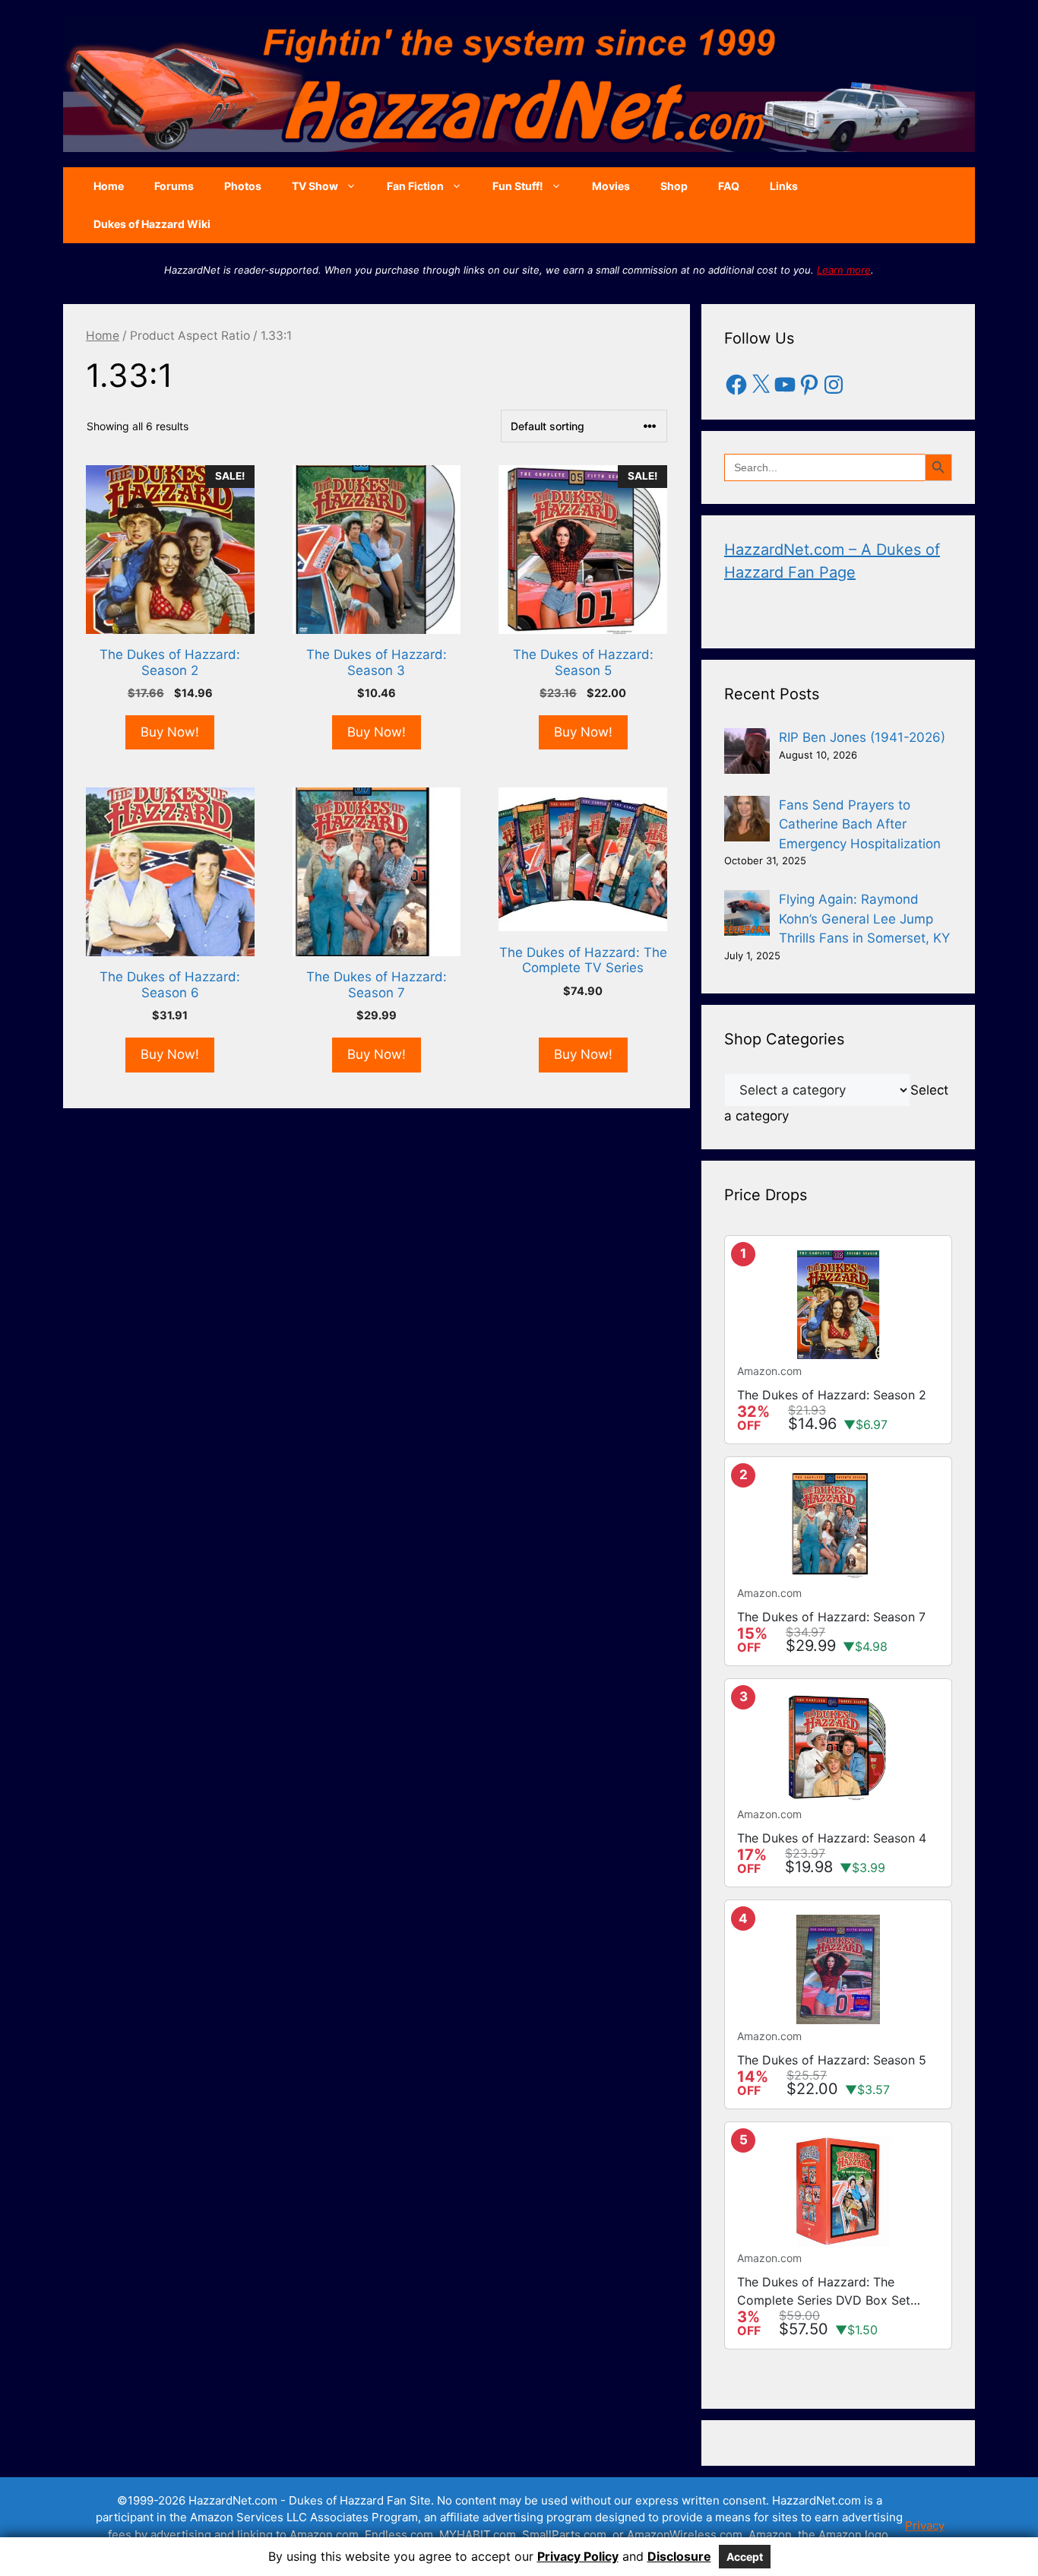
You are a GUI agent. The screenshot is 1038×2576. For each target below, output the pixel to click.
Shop (674, 186)
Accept (745, 2557)
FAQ (729, 186)
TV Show (315, 186)
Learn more (844, 270)
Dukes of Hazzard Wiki (152, 224)
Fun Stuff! (518, 186)
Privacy (925, 2525)
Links (784, 186)
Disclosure (679, 2556)
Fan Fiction (415, 186)
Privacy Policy (578, 2556)
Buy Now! (170, 732)
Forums (174, 186)
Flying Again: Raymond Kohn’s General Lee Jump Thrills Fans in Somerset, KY (864, 919)
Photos (243, 186)
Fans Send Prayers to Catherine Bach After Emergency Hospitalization (860, 824)
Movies (611, 186)
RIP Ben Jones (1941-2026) (862, 737)
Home (109, 186)
